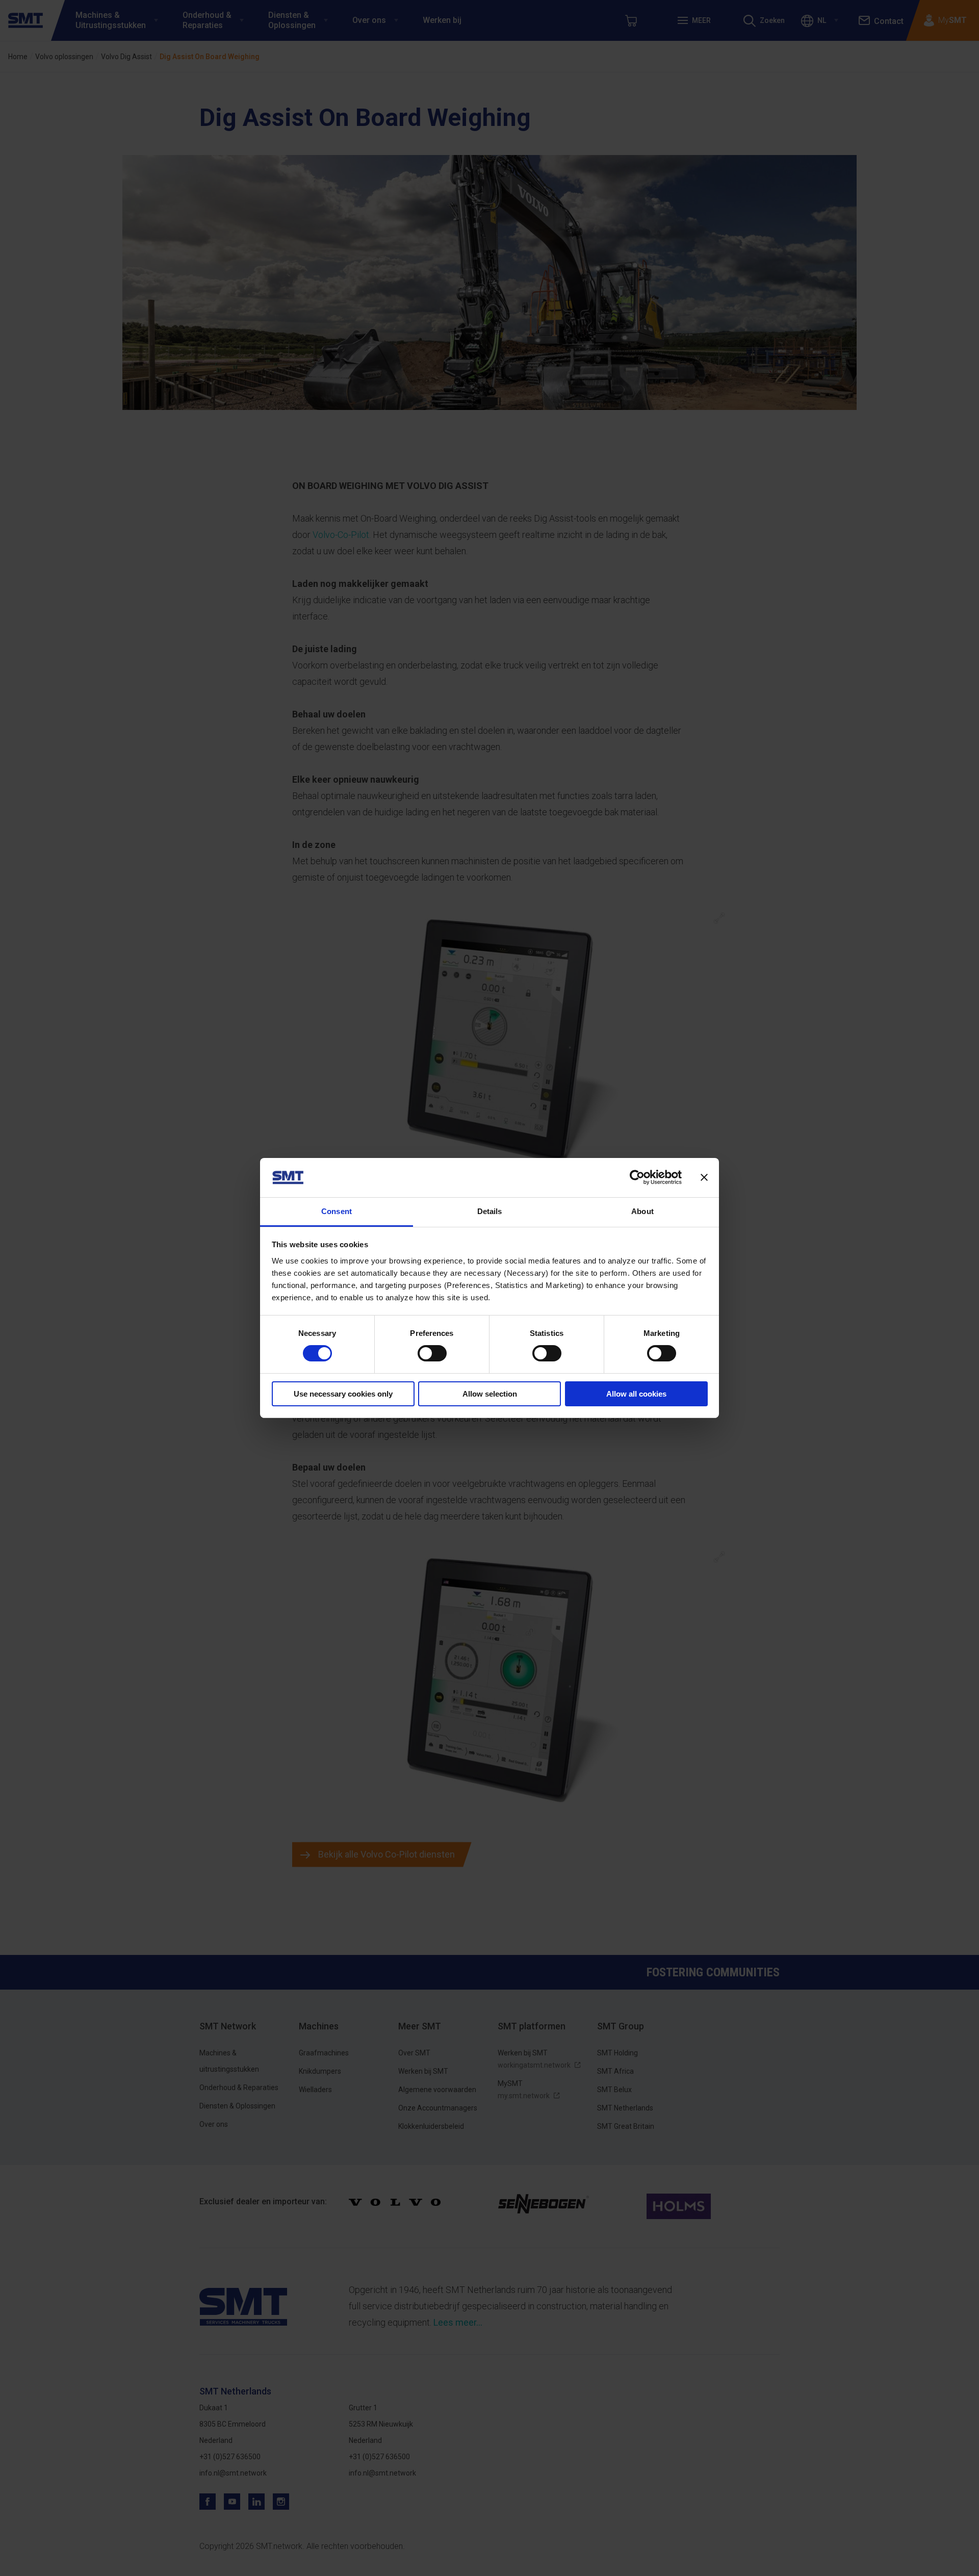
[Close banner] (704, 1177)
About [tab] (642, 1211)
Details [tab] (490, 1211)
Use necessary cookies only (343, 1394)
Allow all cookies (636, 1394)
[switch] (432, 1353)
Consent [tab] (337, 1211)
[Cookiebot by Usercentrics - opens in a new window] (637, 1177)
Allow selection (490, 1394)
